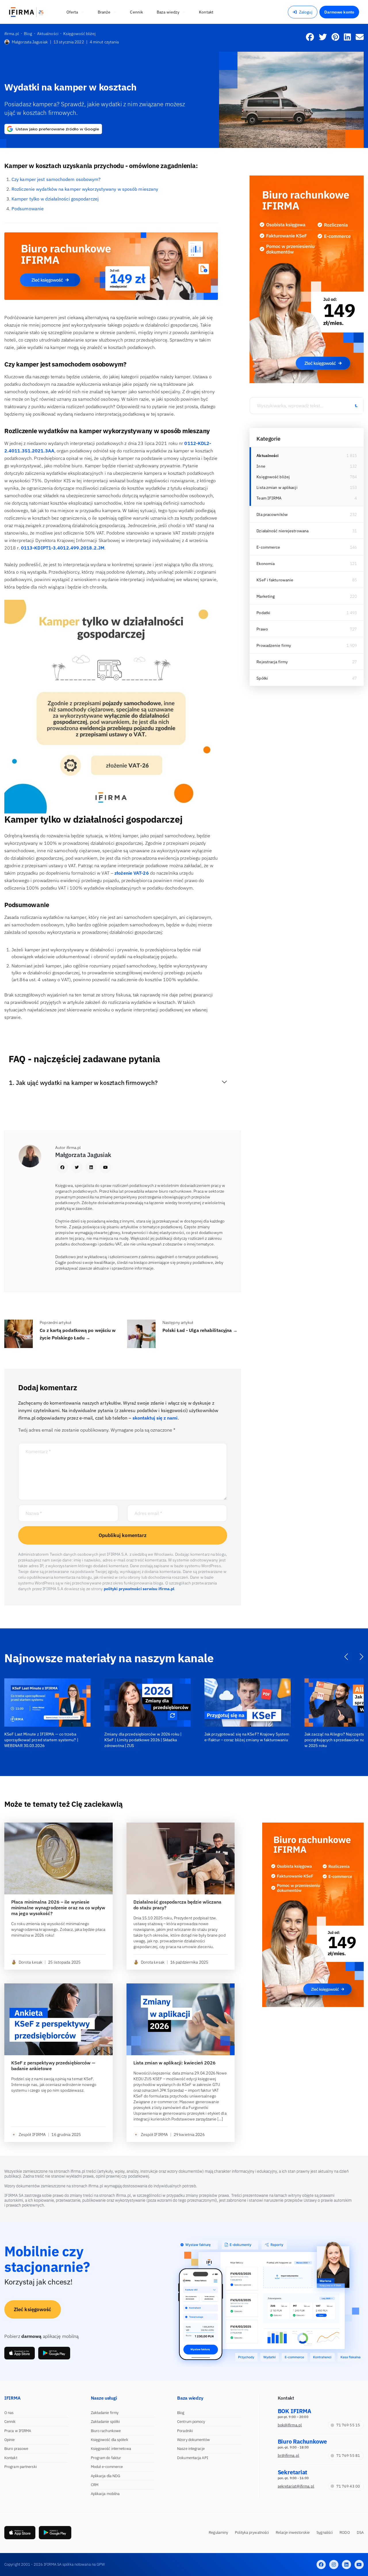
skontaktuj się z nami (155, 1418)
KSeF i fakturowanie (275, 580)
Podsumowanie (28, 209)
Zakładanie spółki (106, 2422)
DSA (360, 2532)
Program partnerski (21, 2467)
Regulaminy (218, 2532)
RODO (345, 2532)
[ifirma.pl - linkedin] (346, 2565)
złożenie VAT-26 (132, 873)
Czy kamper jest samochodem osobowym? (56, 179)
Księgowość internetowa (111, 2449)
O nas (9, 2413)
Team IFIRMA (269, 498)
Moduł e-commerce (107, 2467)
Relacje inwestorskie (293, 2532)
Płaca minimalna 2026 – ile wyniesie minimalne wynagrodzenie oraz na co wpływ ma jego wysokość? (58, 1908)
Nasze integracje (191, 2449)
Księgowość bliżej (273, 477)
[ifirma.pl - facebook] (321, 2565)
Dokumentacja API (193, 2458)
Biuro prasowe (16, 2449)
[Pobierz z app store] (20, 2353)
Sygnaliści (325, 2532)
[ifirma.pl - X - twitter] (334, 2565)
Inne (261, 466)
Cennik (10, 2422)
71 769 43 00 (348, 2486)
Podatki (263, 613)
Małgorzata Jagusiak (30, 42)
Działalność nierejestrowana (282, 531)
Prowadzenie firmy (274, 645)
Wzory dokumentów (193, 2440)
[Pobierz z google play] (54, 2353)
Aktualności (268, 456)
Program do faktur (106, 2458)
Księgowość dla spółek (110, 2440)
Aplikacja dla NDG (106, 2476)
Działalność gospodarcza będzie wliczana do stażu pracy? (178, 1905)
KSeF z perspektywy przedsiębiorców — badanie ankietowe (53, 2066)
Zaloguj (306, 12)
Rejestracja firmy (272, 662)
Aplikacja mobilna (105, 2494)
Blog (181, 2413)
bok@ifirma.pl (290, 2425)
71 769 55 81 (348, 2456)
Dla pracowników (272, 514)
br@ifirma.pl (289, 2456)
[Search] (356, 406)
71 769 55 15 (348, 2425)
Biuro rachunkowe (106, 2431)
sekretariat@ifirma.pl (296, 2486)
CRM (95, 2485)
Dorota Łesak (30, 1962)
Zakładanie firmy (105, 2413)
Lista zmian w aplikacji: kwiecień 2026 (175, 2063)
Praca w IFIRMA (18, 2431)
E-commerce (268, 547)
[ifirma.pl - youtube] (359, 2565)
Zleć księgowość (33, 2309)
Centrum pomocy (191, 2422)
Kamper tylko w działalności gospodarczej (55, 199)
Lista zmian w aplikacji (277, 487)
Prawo (262, 629)
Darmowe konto (339, 12)
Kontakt (11, 2458)
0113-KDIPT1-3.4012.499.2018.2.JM (63, 548)
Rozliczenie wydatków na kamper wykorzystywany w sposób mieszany (85, 189)
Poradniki (185, 2431)
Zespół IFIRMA (32, 2135)
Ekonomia (266, 564)
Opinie (10, 2440)
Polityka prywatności (252, 2532)
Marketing (266, 596)
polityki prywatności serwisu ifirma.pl (139, 1589)
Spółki (262, 678)
